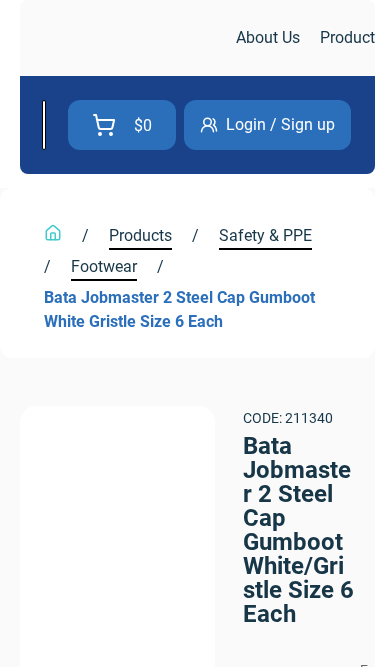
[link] (126, 38)
